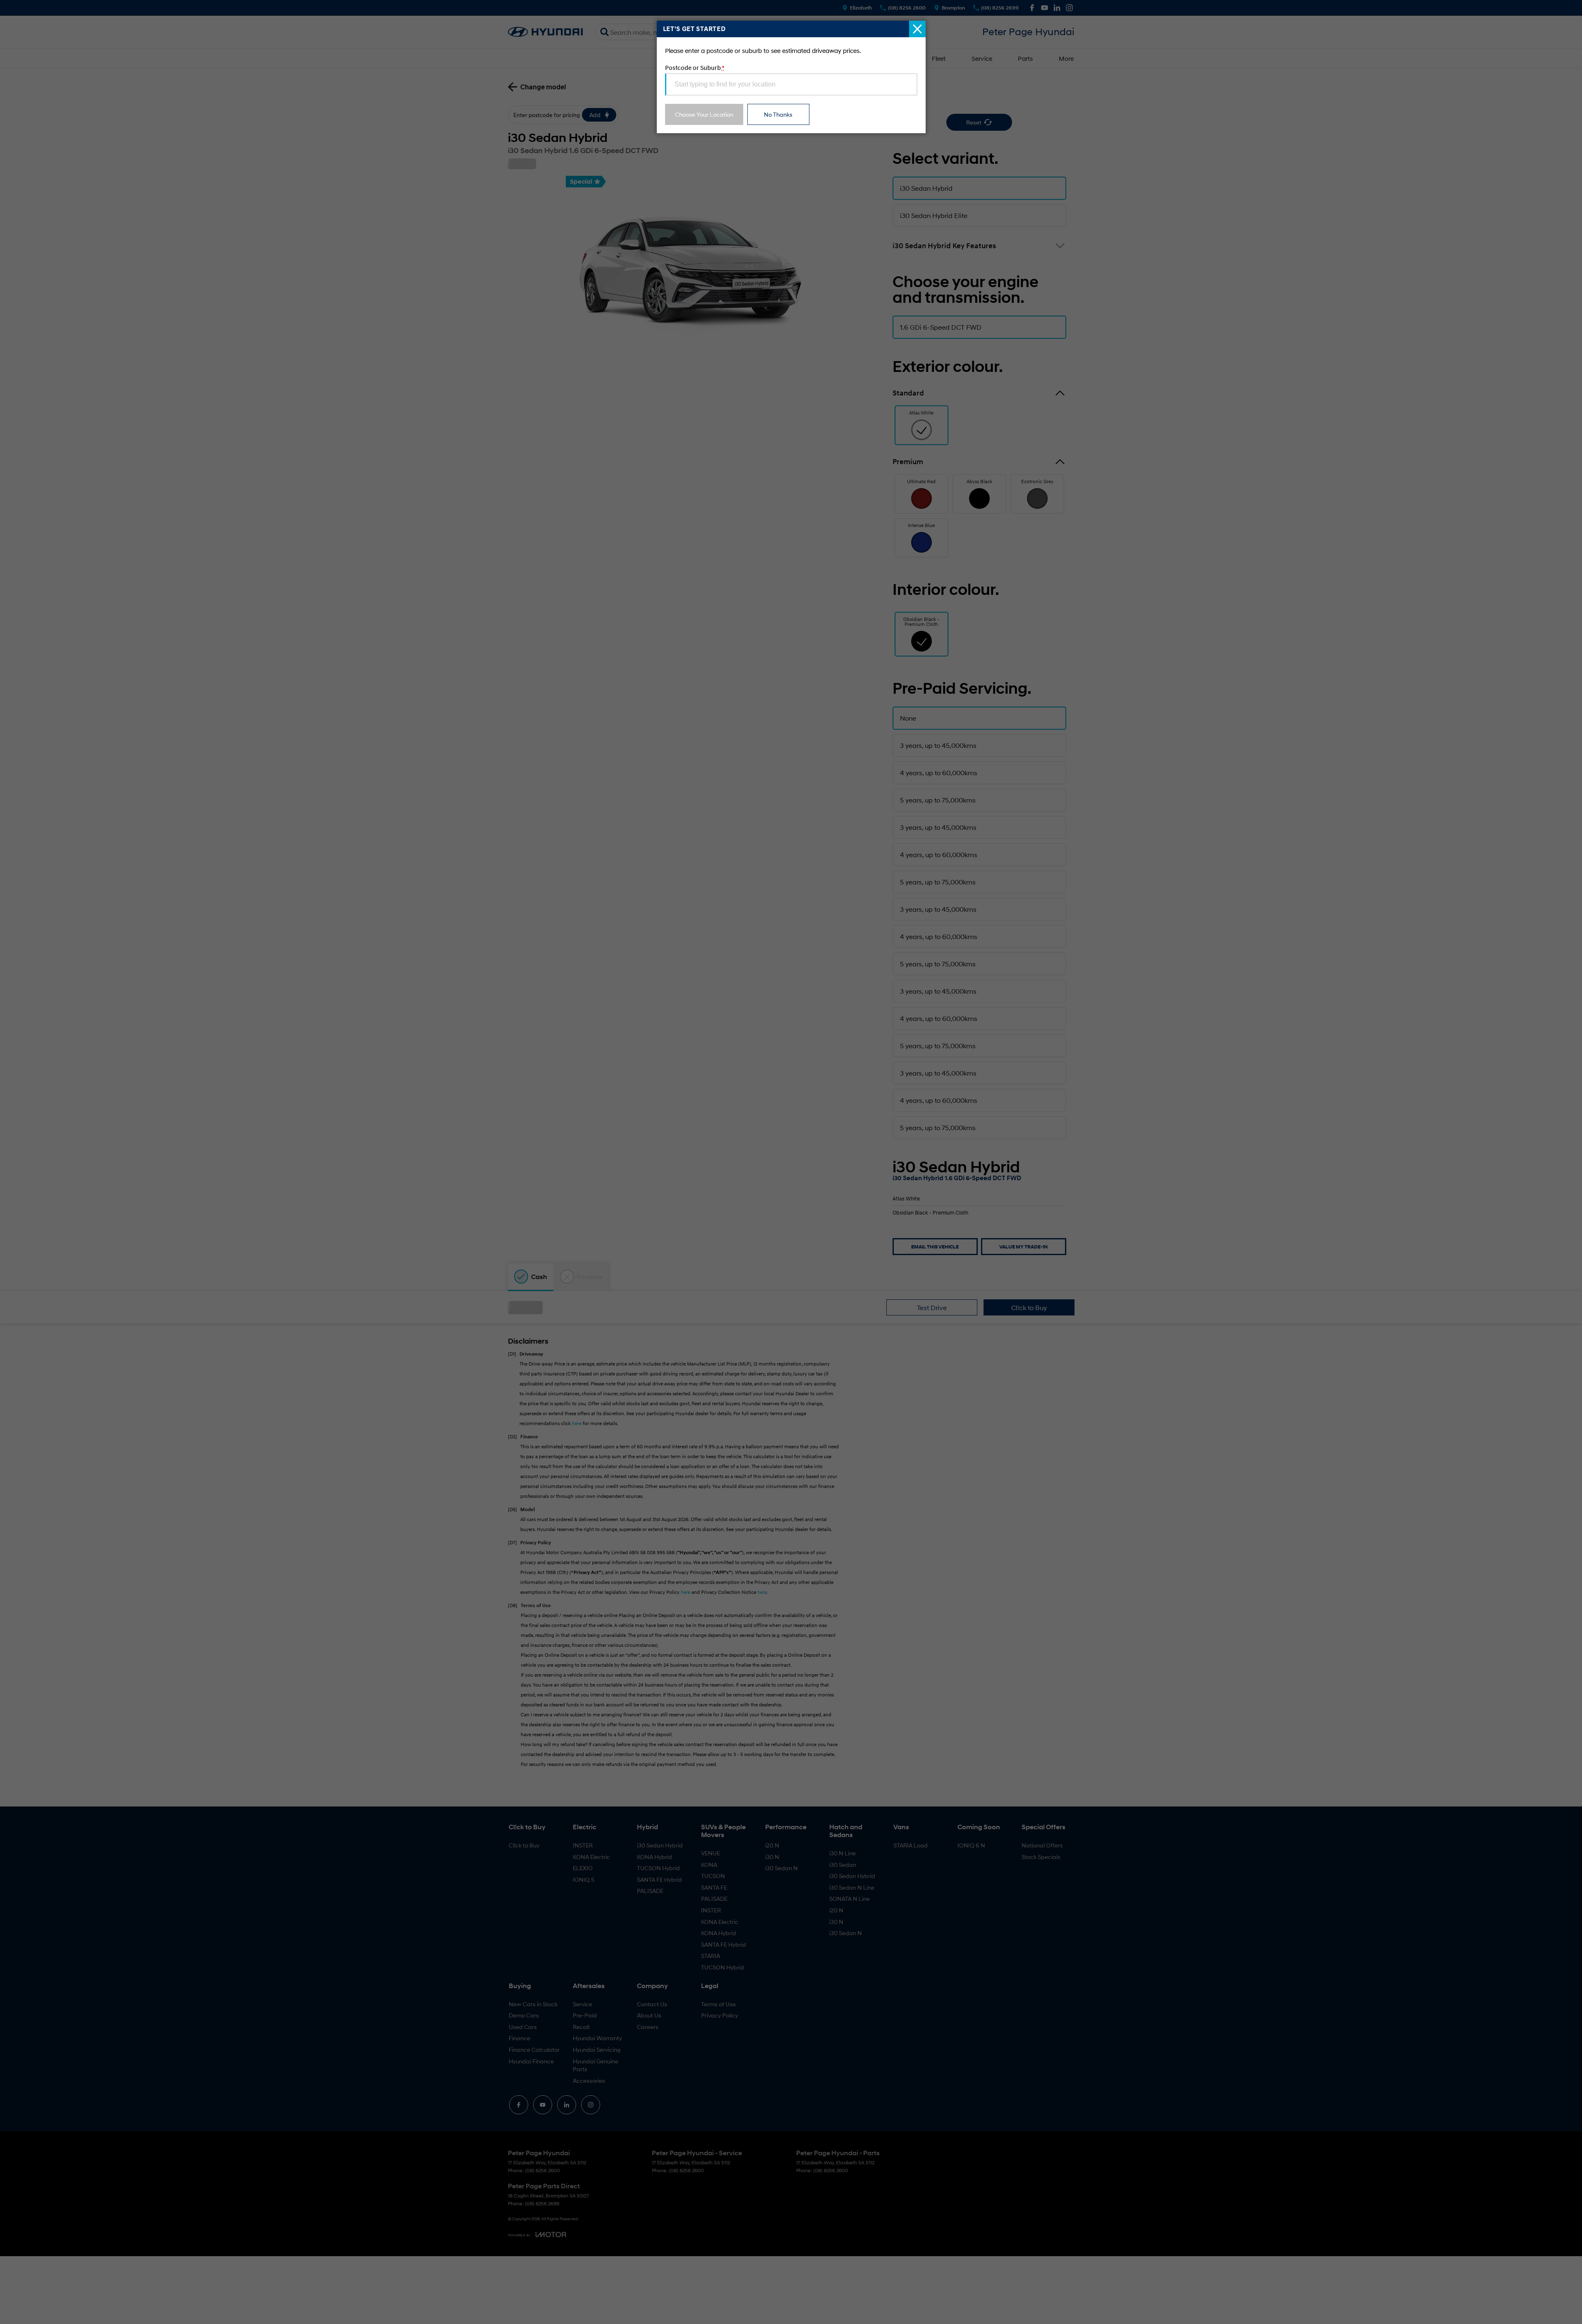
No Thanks (778, 114)
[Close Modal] (917, 29)
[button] (791, 1162)
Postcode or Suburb (695, 67)
